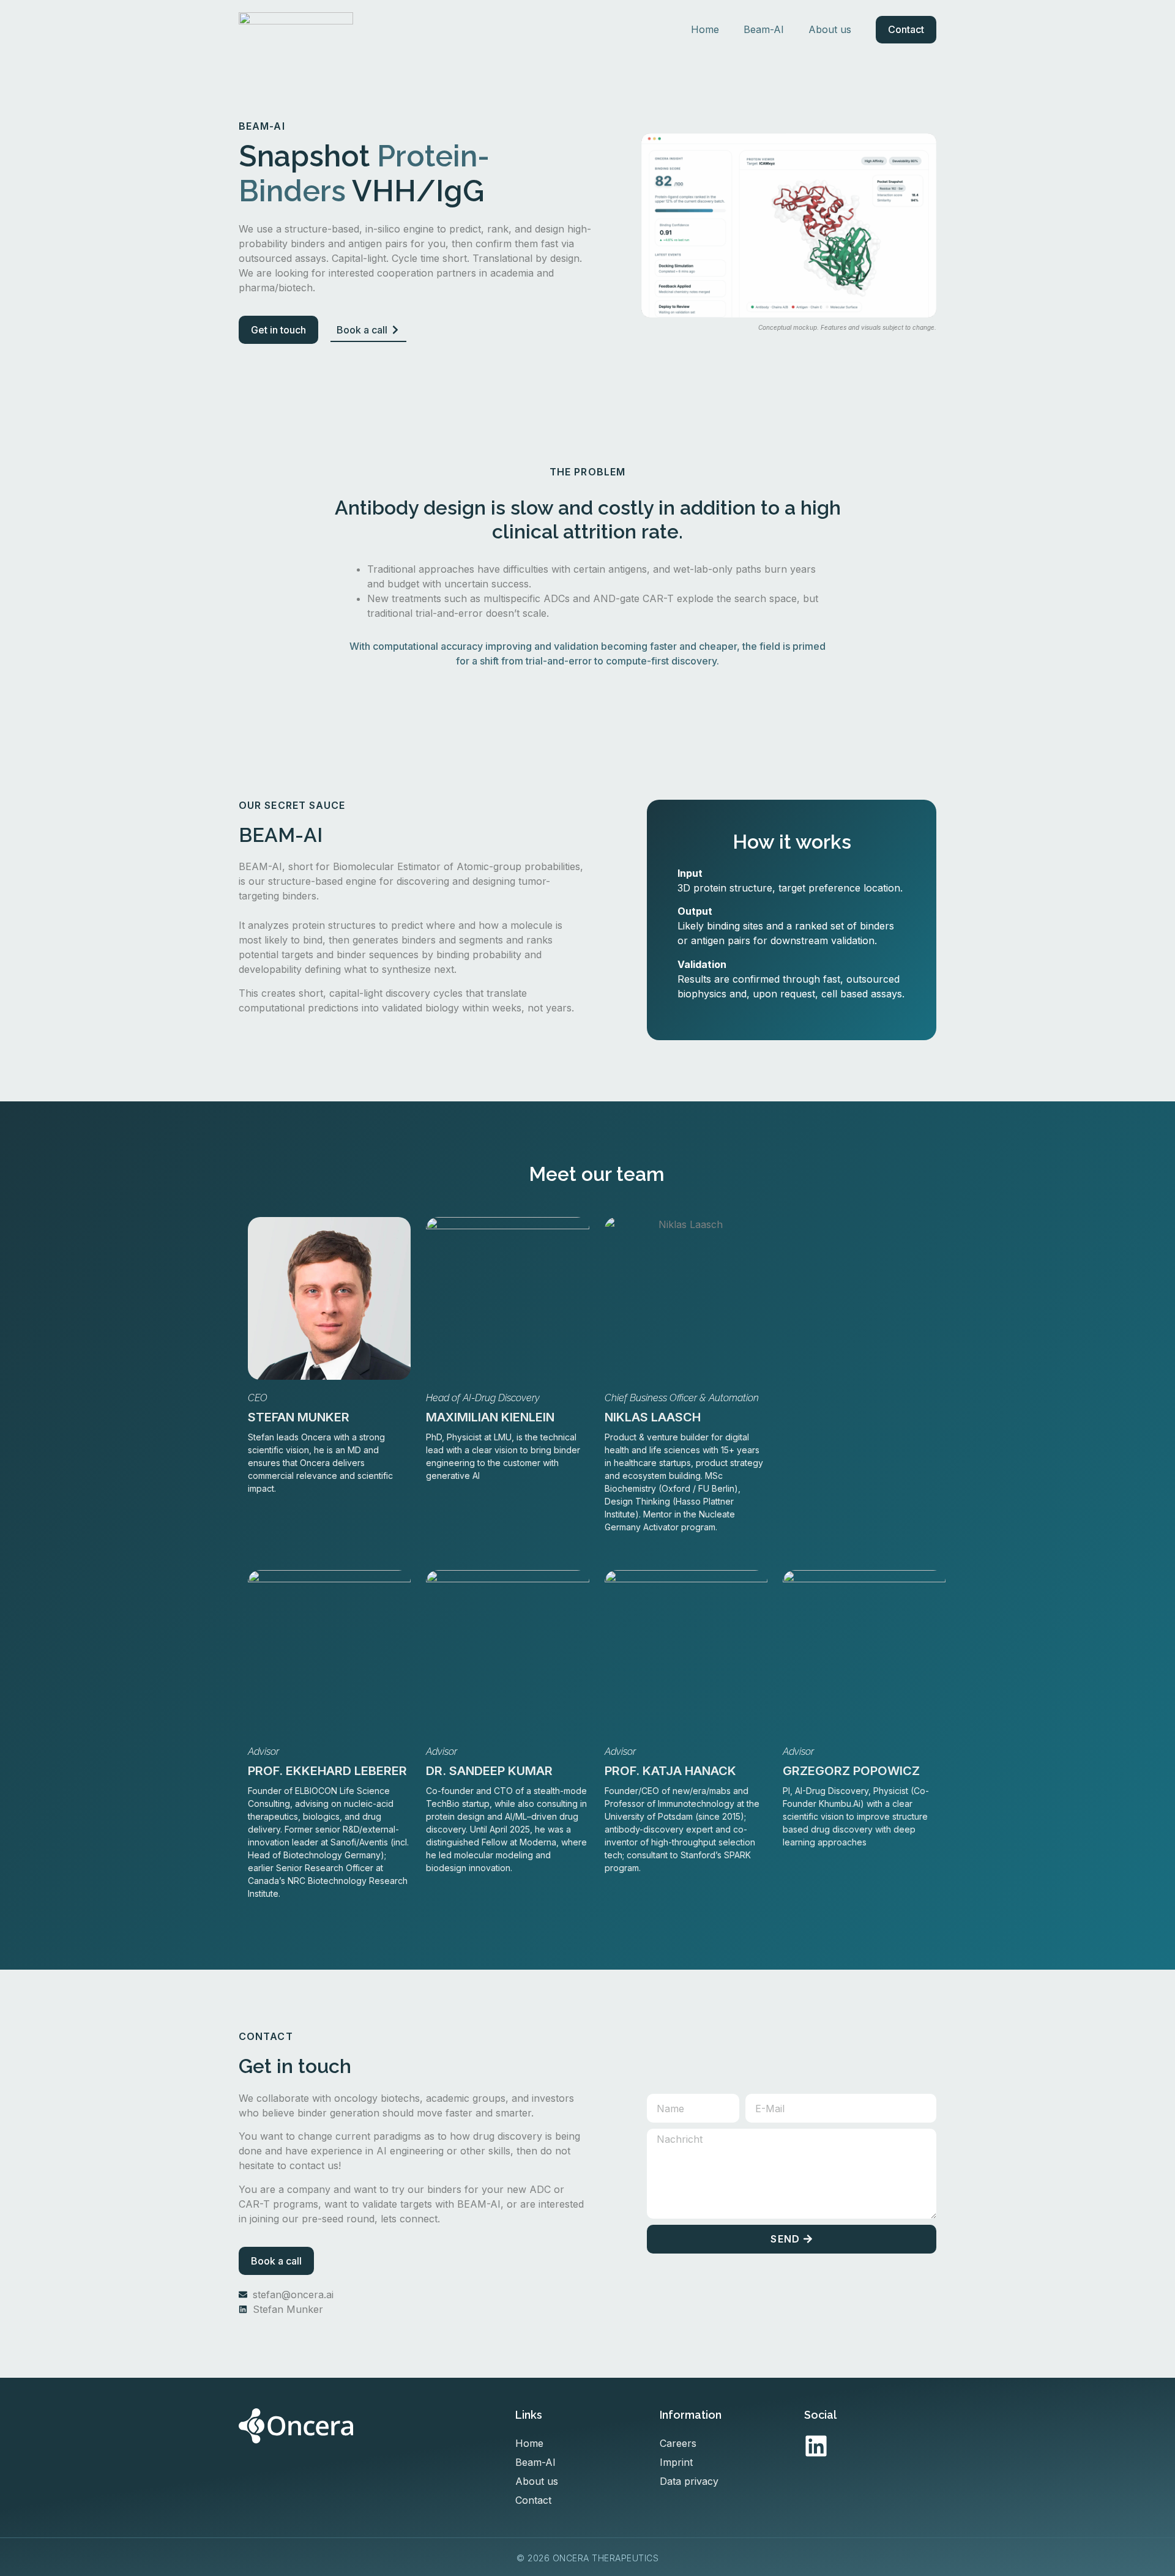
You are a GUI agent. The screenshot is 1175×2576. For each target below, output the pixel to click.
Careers (678, 2443)
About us (830, 29)
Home (705, 29)
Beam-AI (764, 29)
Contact (906, 29)
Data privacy (689, 2481)
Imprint (676, 2462)
